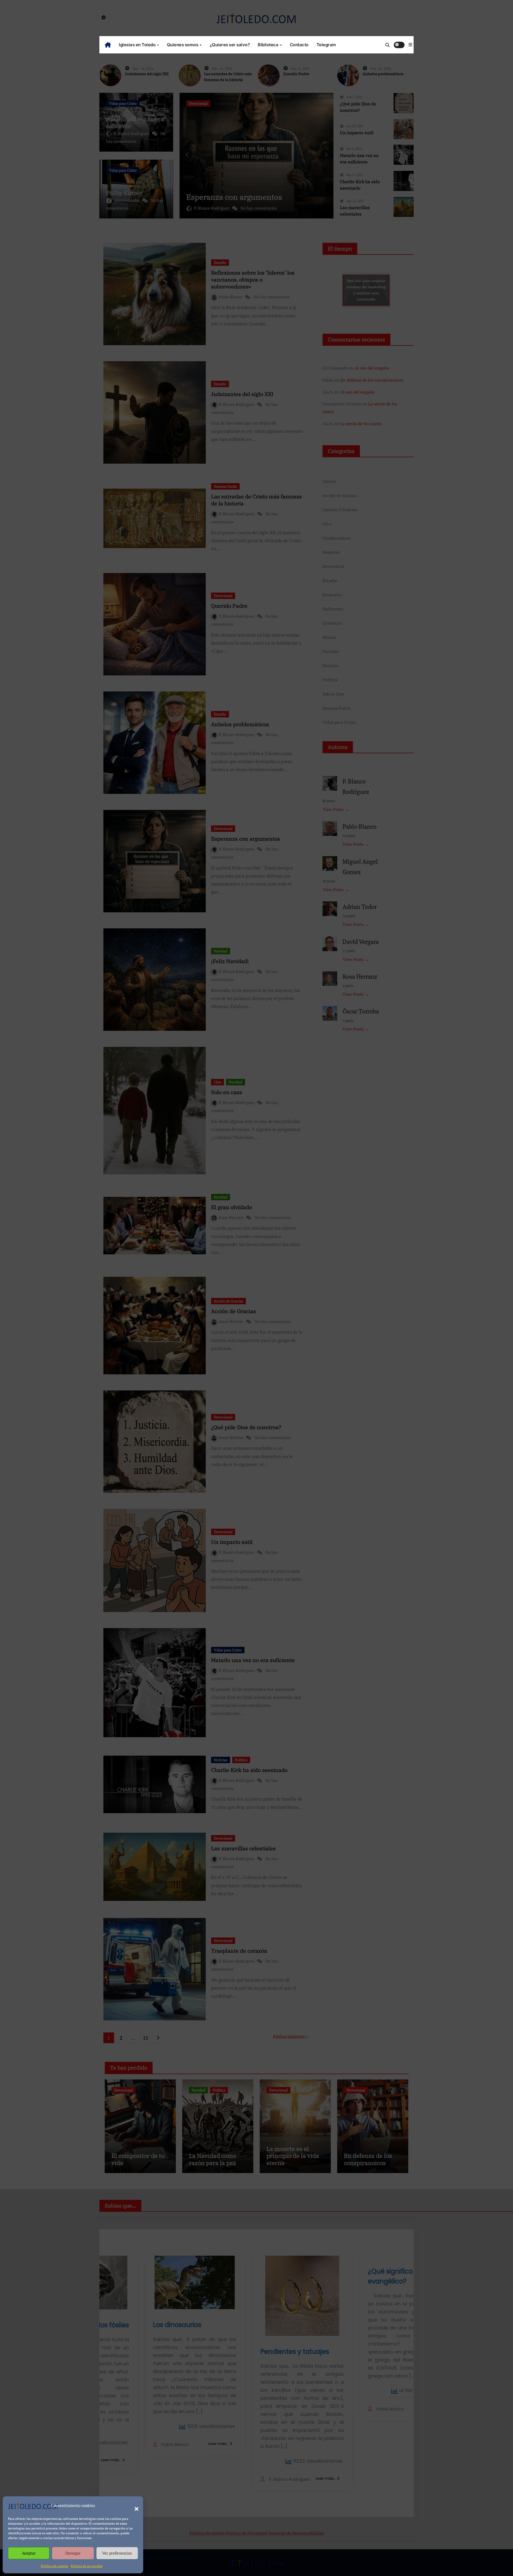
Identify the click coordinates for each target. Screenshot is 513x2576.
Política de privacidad (87, 2566)
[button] (134, 2506)
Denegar (73, 2553)
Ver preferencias (117, 2553)
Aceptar (29, 2553)
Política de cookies (55, 2566)
